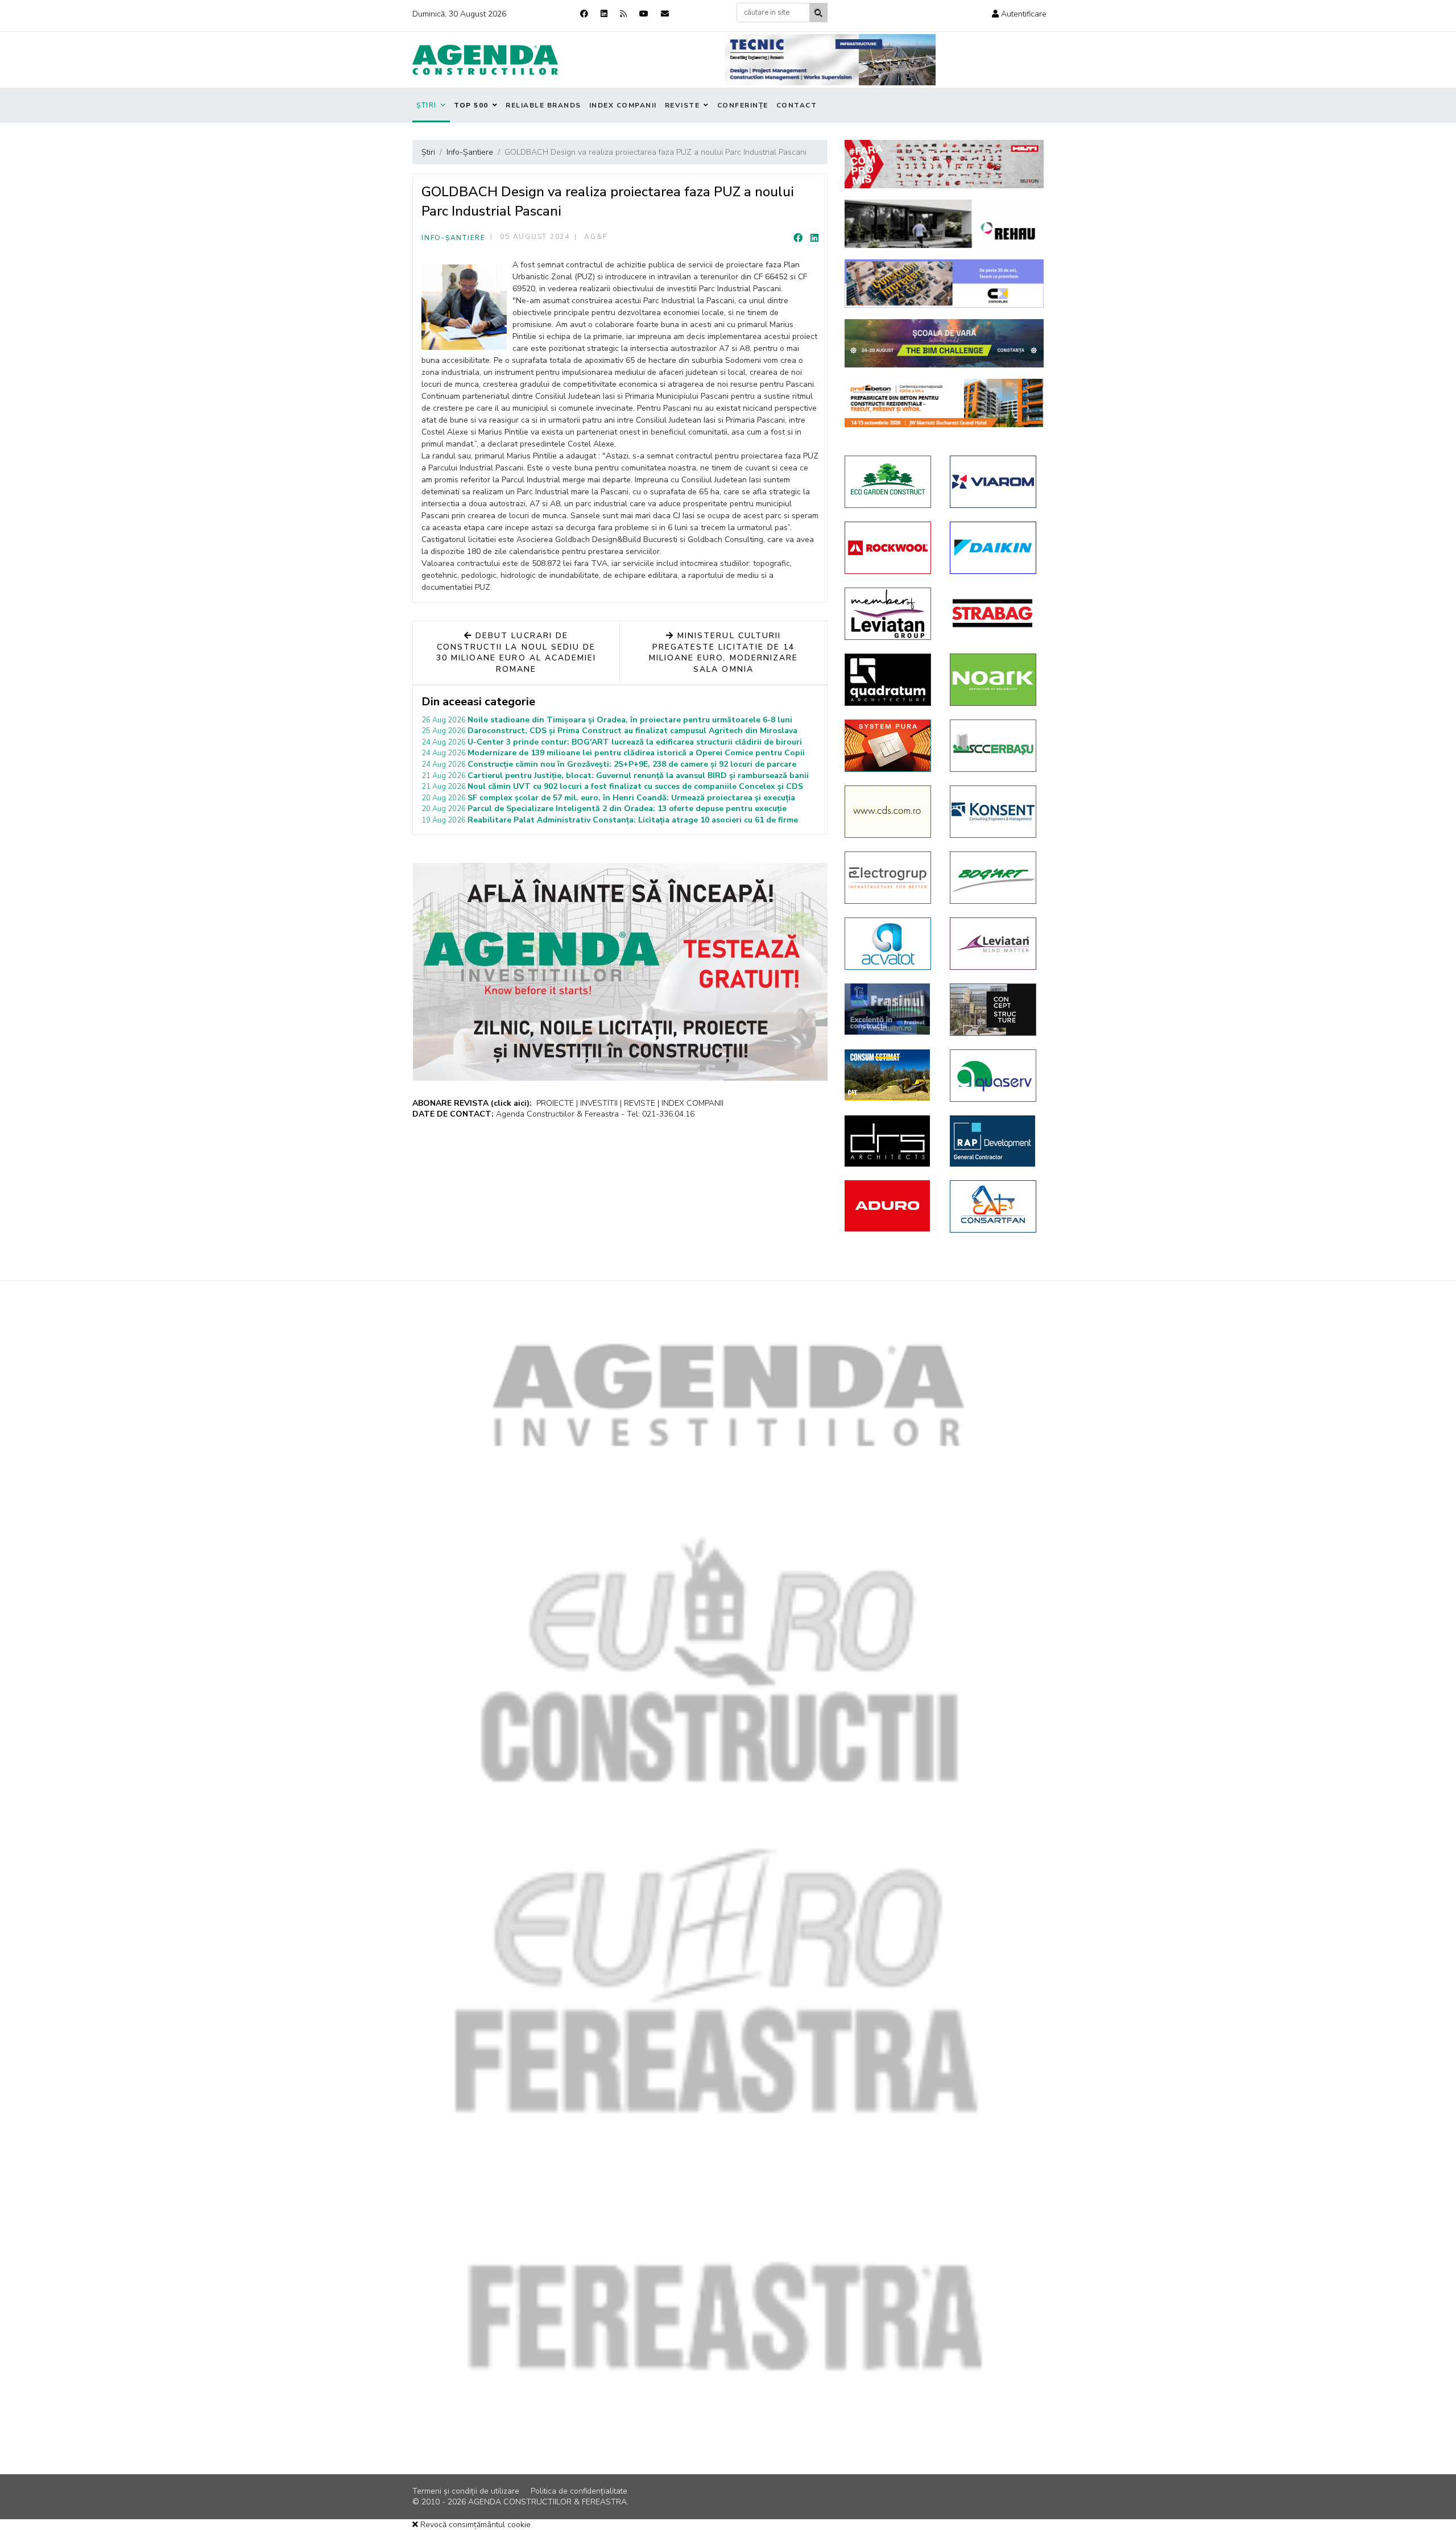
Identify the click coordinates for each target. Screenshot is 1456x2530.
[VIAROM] (994, 482)
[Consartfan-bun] (994, 1206)
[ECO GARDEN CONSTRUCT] (889, 482)
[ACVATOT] (889, 944)
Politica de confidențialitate (579, 2491)
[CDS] (889, 812)
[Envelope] (665, 14)
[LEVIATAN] (994, 944)
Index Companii (623, 105)
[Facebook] (584, 14)
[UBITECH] (889, 614)
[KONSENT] (994, 812)
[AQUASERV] (994, 1076)
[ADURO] (889, 1206)
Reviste (682, 105)
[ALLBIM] (944, 343)
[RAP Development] (994, 1141)
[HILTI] (944, 164)
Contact (797, 105)
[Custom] (623, 14)
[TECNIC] (830, 60)
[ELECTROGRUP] (889, 878)
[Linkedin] (604, 14)
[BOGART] (994, 878)
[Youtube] (644, 14)
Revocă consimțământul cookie (474, 2525)
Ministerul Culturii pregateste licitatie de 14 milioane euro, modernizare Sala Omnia (723, 652)
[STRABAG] (994, 613)
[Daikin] (994, 548)
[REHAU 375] (944, 224)
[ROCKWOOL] (889, 548)
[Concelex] (944, 284)
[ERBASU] (994, 746)
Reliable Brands (543, 105)
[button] (1019, 14)
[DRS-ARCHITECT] (889, 1141)
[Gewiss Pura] (889, 746)
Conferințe (743, 105)
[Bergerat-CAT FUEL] (889, 1075)
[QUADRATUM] (889, 680)
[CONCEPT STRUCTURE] (994, 1010)
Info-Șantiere (454, 238)
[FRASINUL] (889, 1009)
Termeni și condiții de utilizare (466, 2491)
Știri (427, 105)
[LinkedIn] (814, 238)
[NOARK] (994, 680)
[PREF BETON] (944, 403)
